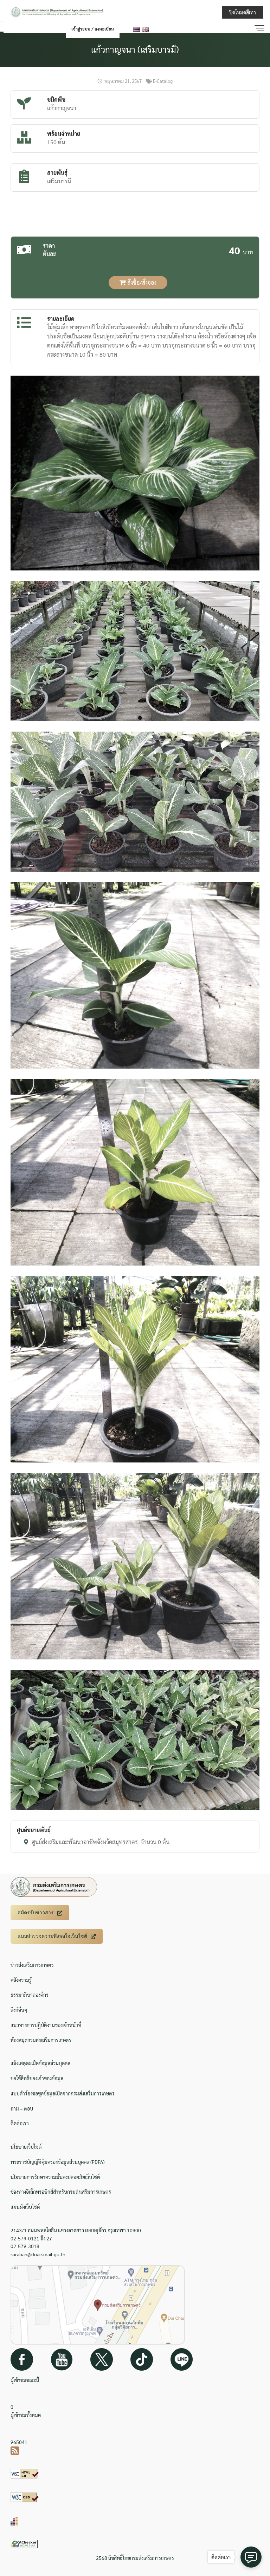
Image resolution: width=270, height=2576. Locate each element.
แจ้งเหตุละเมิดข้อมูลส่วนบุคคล (40, 2063)
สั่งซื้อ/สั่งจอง (141, 282)
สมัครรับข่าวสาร (36, 1913)
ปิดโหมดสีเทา (243, 12)
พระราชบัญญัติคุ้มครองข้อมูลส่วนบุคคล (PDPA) (57, 2162)
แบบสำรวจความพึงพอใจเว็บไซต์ (52, 1936)
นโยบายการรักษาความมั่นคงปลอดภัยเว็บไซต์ (55, 2177)
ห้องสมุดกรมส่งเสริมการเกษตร (41, 2040)
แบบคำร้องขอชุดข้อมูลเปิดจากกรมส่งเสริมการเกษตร (63, 2093)
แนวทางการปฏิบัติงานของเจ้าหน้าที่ (46, 2025)
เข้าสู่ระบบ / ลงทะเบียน (93, 29)
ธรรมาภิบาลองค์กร (30, 1995)
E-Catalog (163, 81)
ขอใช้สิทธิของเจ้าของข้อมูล (37, 2078)
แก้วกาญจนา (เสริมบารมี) (135, 49)
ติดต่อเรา (20, 2123)
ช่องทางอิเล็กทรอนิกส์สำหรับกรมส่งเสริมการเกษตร (61, 2192)
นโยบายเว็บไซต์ (26, 2147)
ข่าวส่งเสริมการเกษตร (32, 1965)
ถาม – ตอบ (22, 2108)
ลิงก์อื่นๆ (19, 2010)
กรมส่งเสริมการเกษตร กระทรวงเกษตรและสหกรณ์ (187, 11)
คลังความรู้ (21, 1980)
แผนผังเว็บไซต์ (25, 2207)
